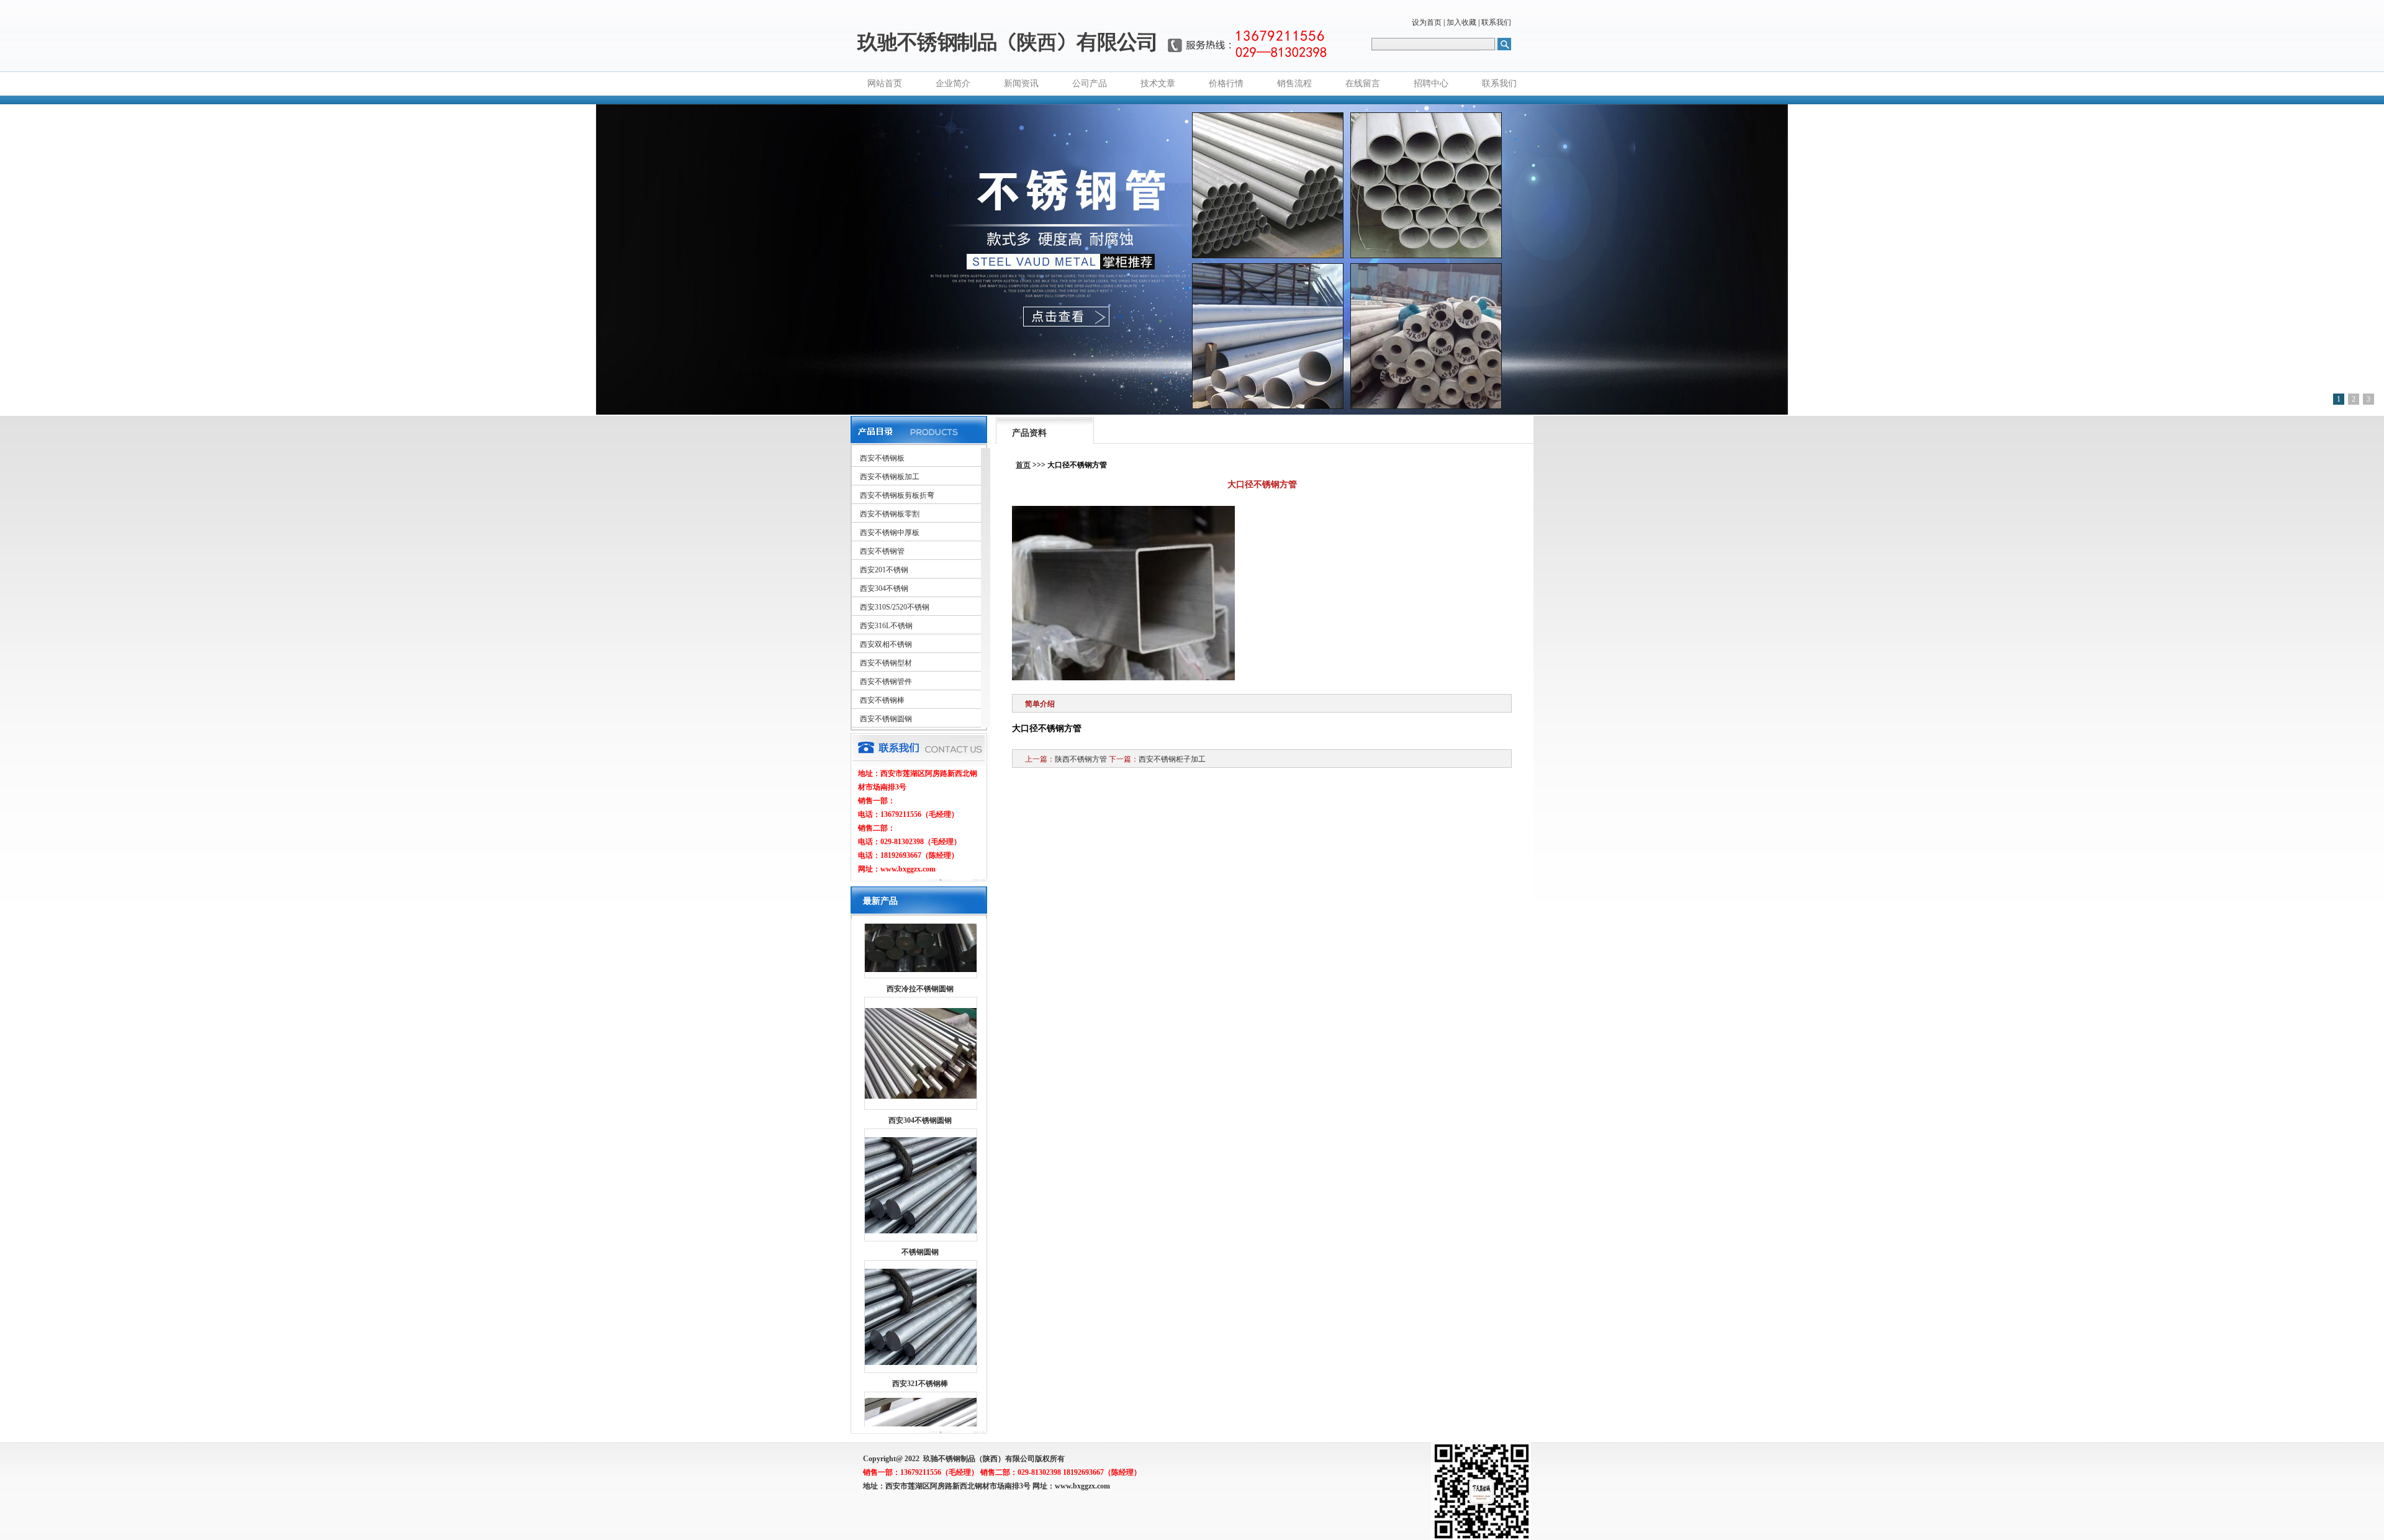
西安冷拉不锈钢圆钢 (920, 929)
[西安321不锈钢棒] (921, 1303)
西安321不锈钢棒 (920, 1324)
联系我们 (1496, 22)
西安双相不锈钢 (886, 644)
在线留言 (1363, 83)
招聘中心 (1431, 83)
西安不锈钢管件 (886, 682)
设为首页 (1427, 22)
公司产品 (1090, 83)
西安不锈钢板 (882, 458)
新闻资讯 (1021, 83)
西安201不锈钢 (884, 570)
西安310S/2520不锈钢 (895, 607)
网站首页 (885, 83)
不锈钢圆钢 (920, 1192)
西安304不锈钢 (884, 588)
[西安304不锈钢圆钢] (921, 1037)
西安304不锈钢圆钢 (920, 1061)
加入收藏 (1461, 22)
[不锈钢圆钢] (921, 1171)
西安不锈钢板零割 (890, 514)
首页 (1023, 465)
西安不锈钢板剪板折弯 (897, 495)
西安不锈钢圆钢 (886, 719)
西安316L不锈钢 (886, 626)
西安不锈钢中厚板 (890, 533)
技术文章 (1158, 83)
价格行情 (1226, 83)
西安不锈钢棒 (882, 700)
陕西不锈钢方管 (1081, 759)
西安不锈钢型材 (886, 663)
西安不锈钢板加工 (890, 477)
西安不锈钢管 (882, 551)
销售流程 (1294, 83)
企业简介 (953, 83)
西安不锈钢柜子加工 (1172, 759)
